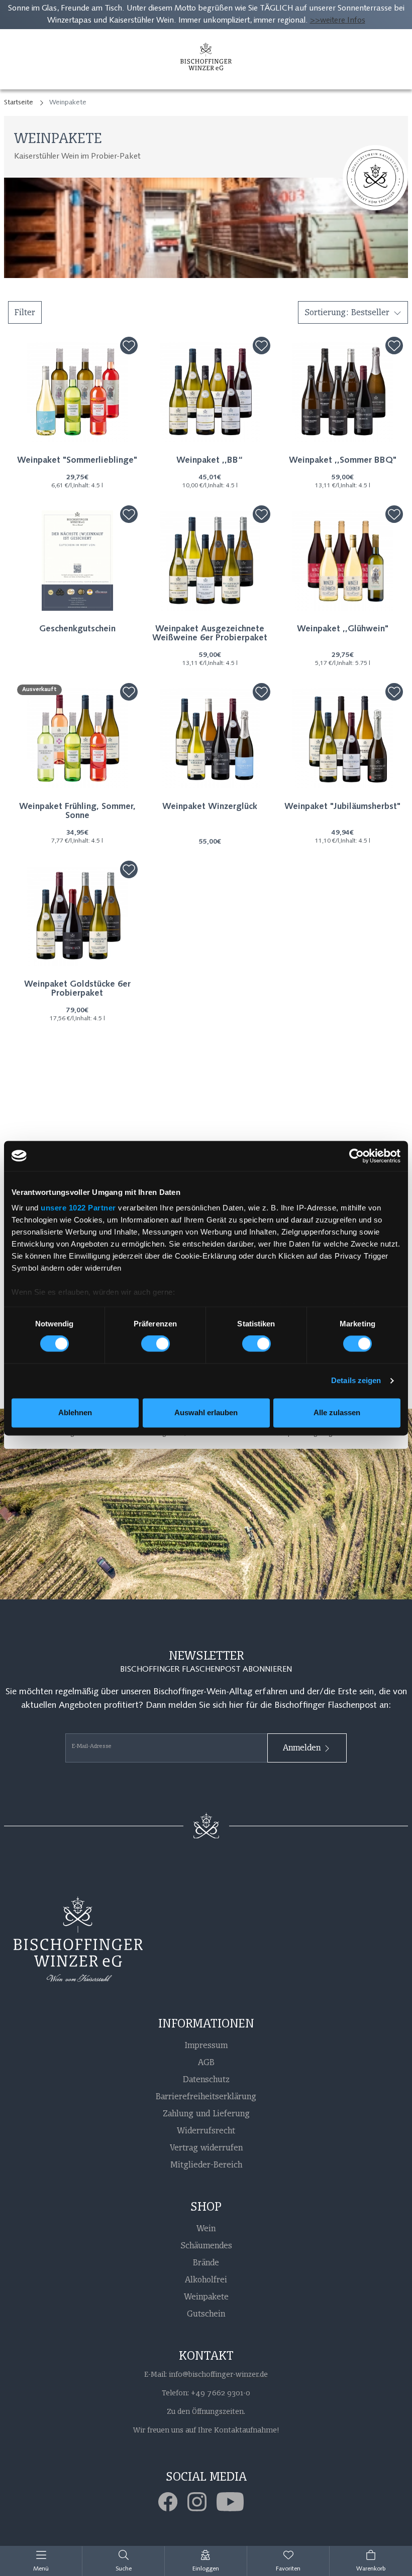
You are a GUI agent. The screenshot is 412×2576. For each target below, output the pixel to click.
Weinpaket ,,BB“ (210, 461)
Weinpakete (206, 2296)
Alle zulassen (337, 1412)
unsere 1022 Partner (78, 1208)
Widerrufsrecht (206, 2130)
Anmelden (303, 1747)
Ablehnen (75, 1412)
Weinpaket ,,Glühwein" (343, 629)
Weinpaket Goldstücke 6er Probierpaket (77, 989)
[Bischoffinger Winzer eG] (206, 59)
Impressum (206, 2045)
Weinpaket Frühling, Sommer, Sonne (77, 811)
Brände (206, 2262)
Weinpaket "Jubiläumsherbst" (342, 807)
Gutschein (206, 2314)
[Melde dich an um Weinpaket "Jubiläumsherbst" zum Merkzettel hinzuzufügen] (394, 692)
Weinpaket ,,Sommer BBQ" (343, 461)
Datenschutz (206, 2079)
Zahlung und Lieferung (206, 2113)
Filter (25, 312)
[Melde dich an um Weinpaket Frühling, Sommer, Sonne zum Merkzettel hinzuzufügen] (129, 692)
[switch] (156, 1344)
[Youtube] (235, 2502)
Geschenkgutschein (77, 629)
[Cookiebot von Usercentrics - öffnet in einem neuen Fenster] (356, 1156)
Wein (206, 2228)
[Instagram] (202, 2502)
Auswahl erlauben (206, 1412)
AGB (206, 2062)
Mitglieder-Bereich (206, 2164)
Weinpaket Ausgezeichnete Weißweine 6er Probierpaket (210, 634)
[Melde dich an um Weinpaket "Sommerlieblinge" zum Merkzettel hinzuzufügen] (129, 346)
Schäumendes (206, 2245)
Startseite (19, 103)
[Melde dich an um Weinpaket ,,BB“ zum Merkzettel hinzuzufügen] (262, 346)
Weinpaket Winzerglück (210, 807)
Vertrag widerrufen (206, 2147)
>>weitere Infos (338, 21)
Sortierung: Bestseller (347, 312)
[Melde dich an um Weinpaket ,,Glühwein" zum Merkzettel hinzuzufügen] (394, 514)
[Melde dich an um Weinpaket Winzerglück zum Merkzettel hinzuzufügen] (262, 692)
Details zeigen (356, 1381)
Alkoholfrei (206, 2279)
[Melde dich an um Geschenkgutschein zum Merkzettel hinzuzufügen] (129, 514)
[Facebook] (173, 2502)
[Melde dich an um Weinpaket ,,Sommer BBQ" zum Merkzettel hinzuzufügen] (394, 346)
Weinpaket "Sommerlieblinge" (77, 461)
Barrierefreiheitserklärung (206, 2096)
